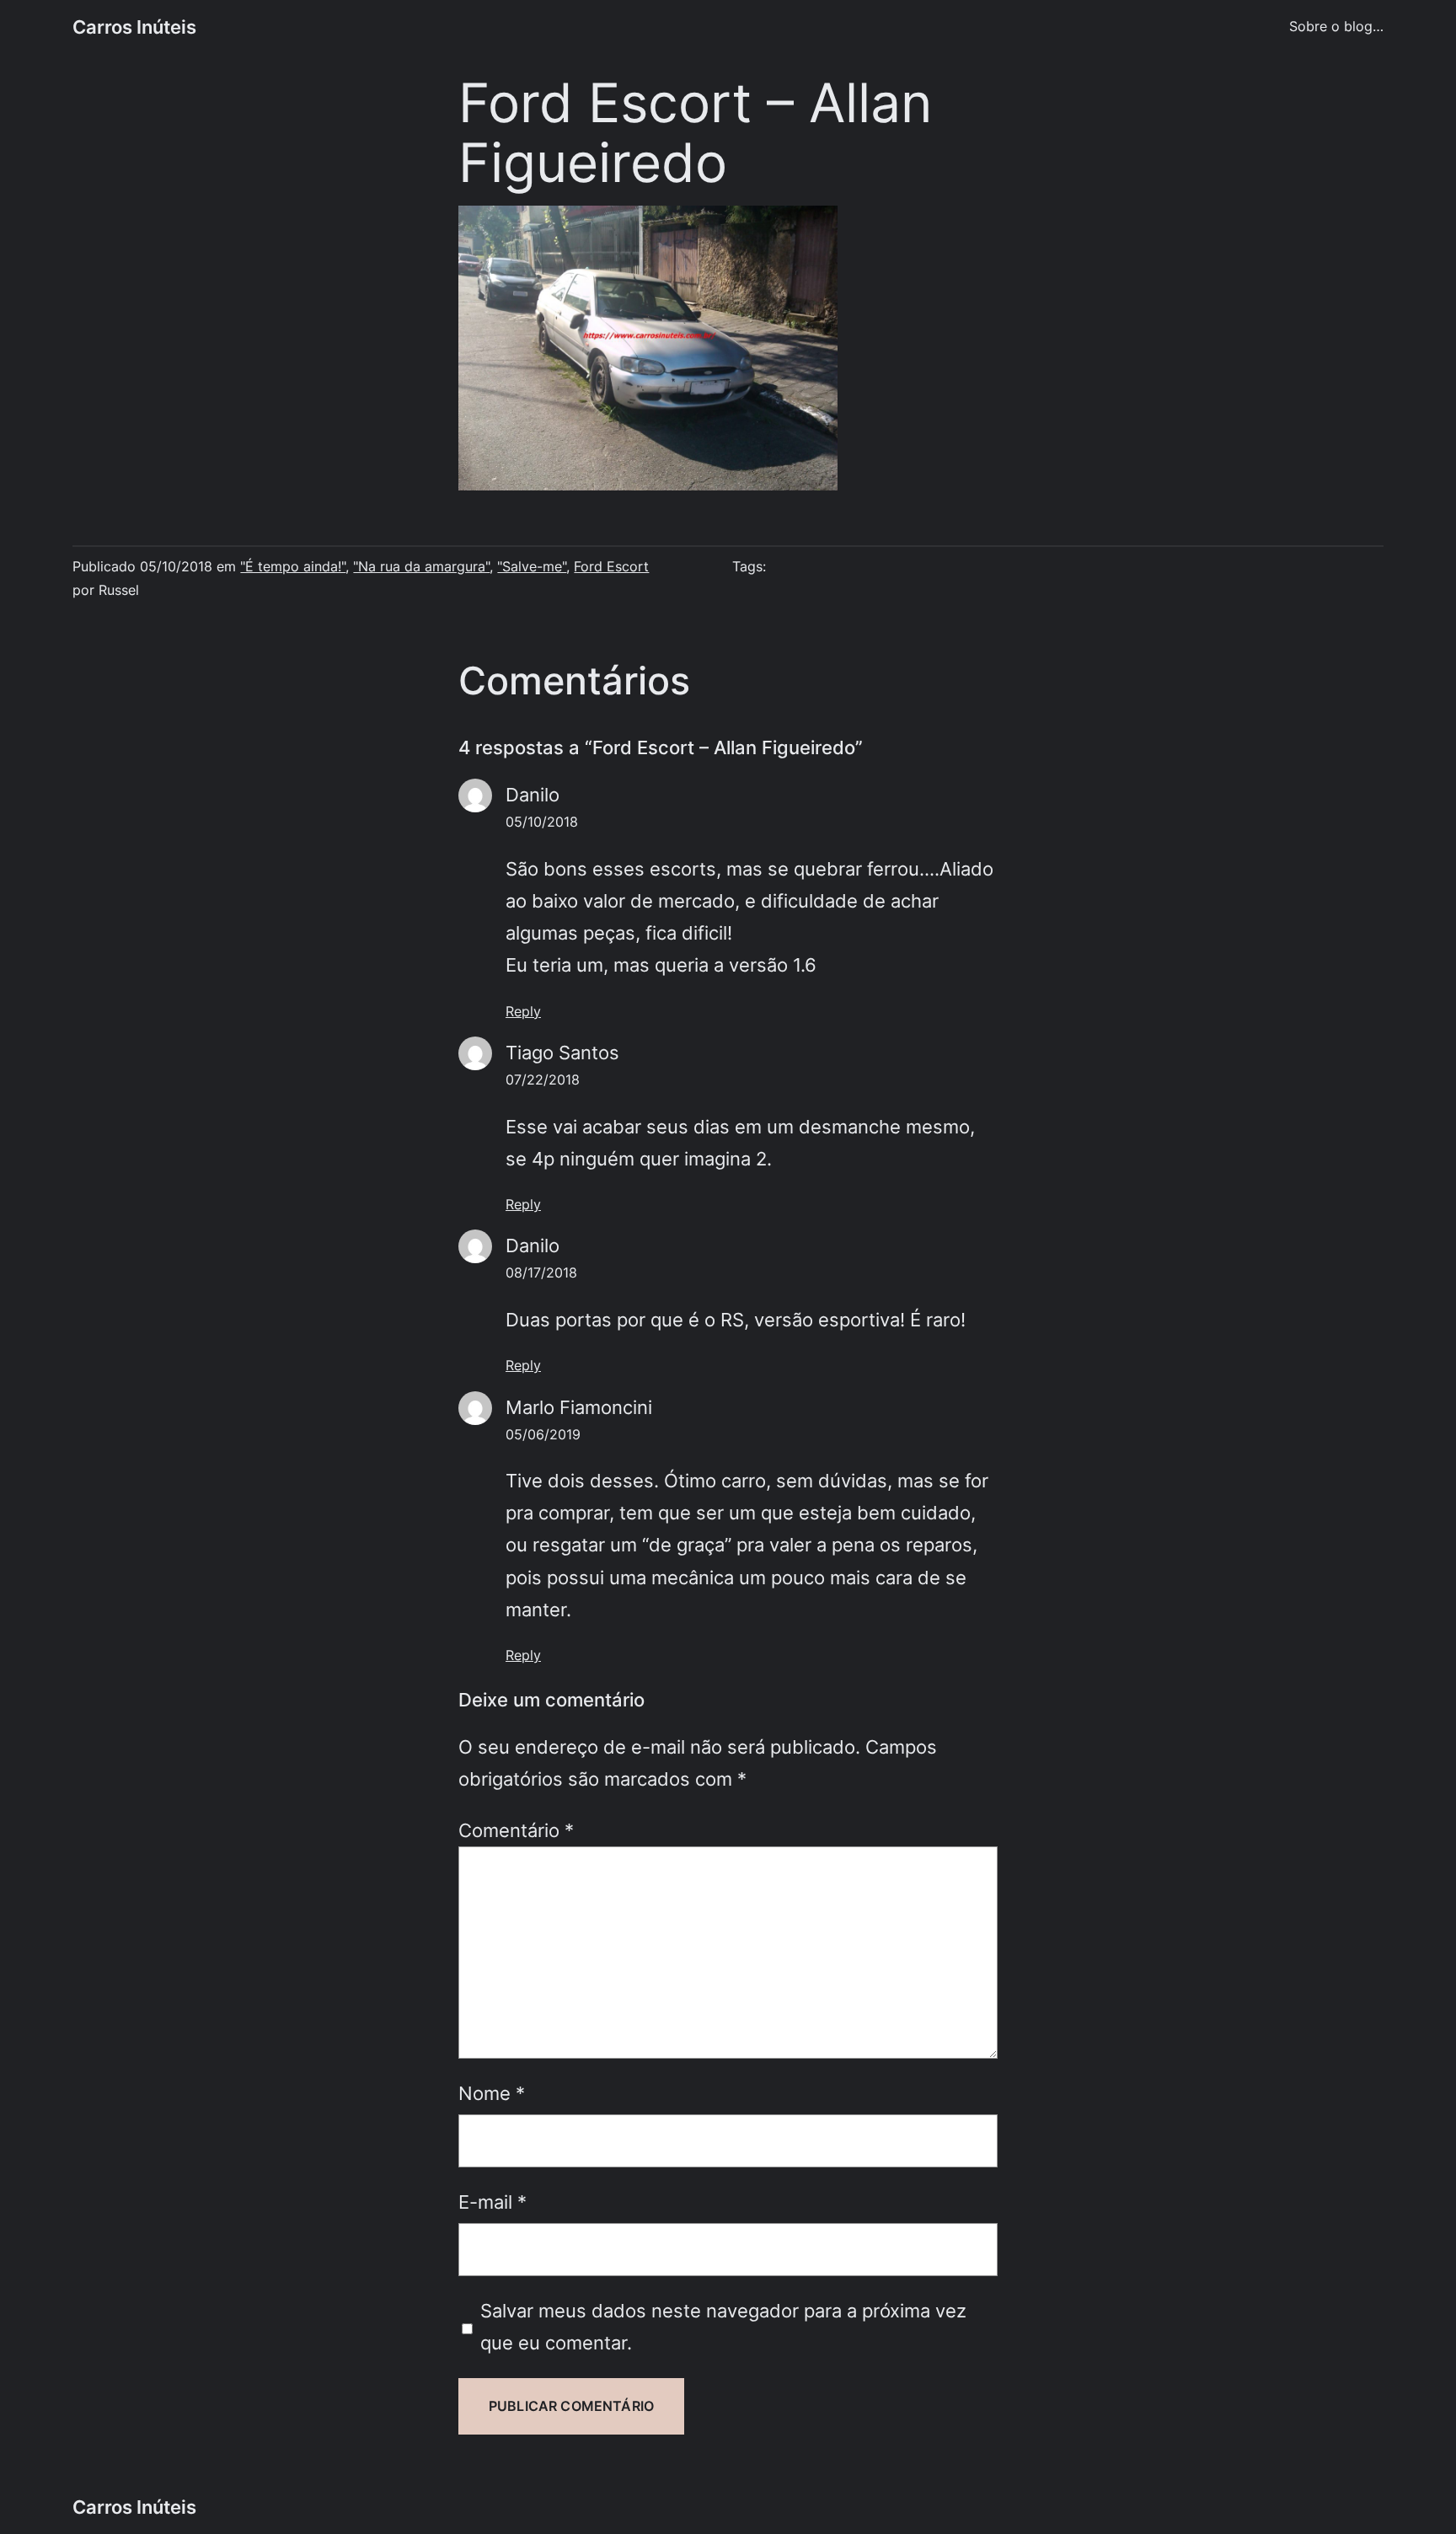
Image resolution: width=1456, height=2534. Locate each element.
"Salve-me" (532, 566)
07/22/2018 (543, 1079)
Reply (523, 1011)
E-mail (492, 2202)
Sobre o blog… (1336, 26)
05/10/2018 (542, 822)
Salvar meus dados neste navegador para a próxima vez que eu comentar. (723, 2326)
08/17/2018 (541, 1272)
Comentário (516, 1830)
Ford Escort (611, 566)
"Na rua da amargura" (421, 566)
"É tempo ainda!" (293, 566)
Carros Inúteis (134, 27)
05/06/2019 (543, 1434)
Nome (492, 2093)
